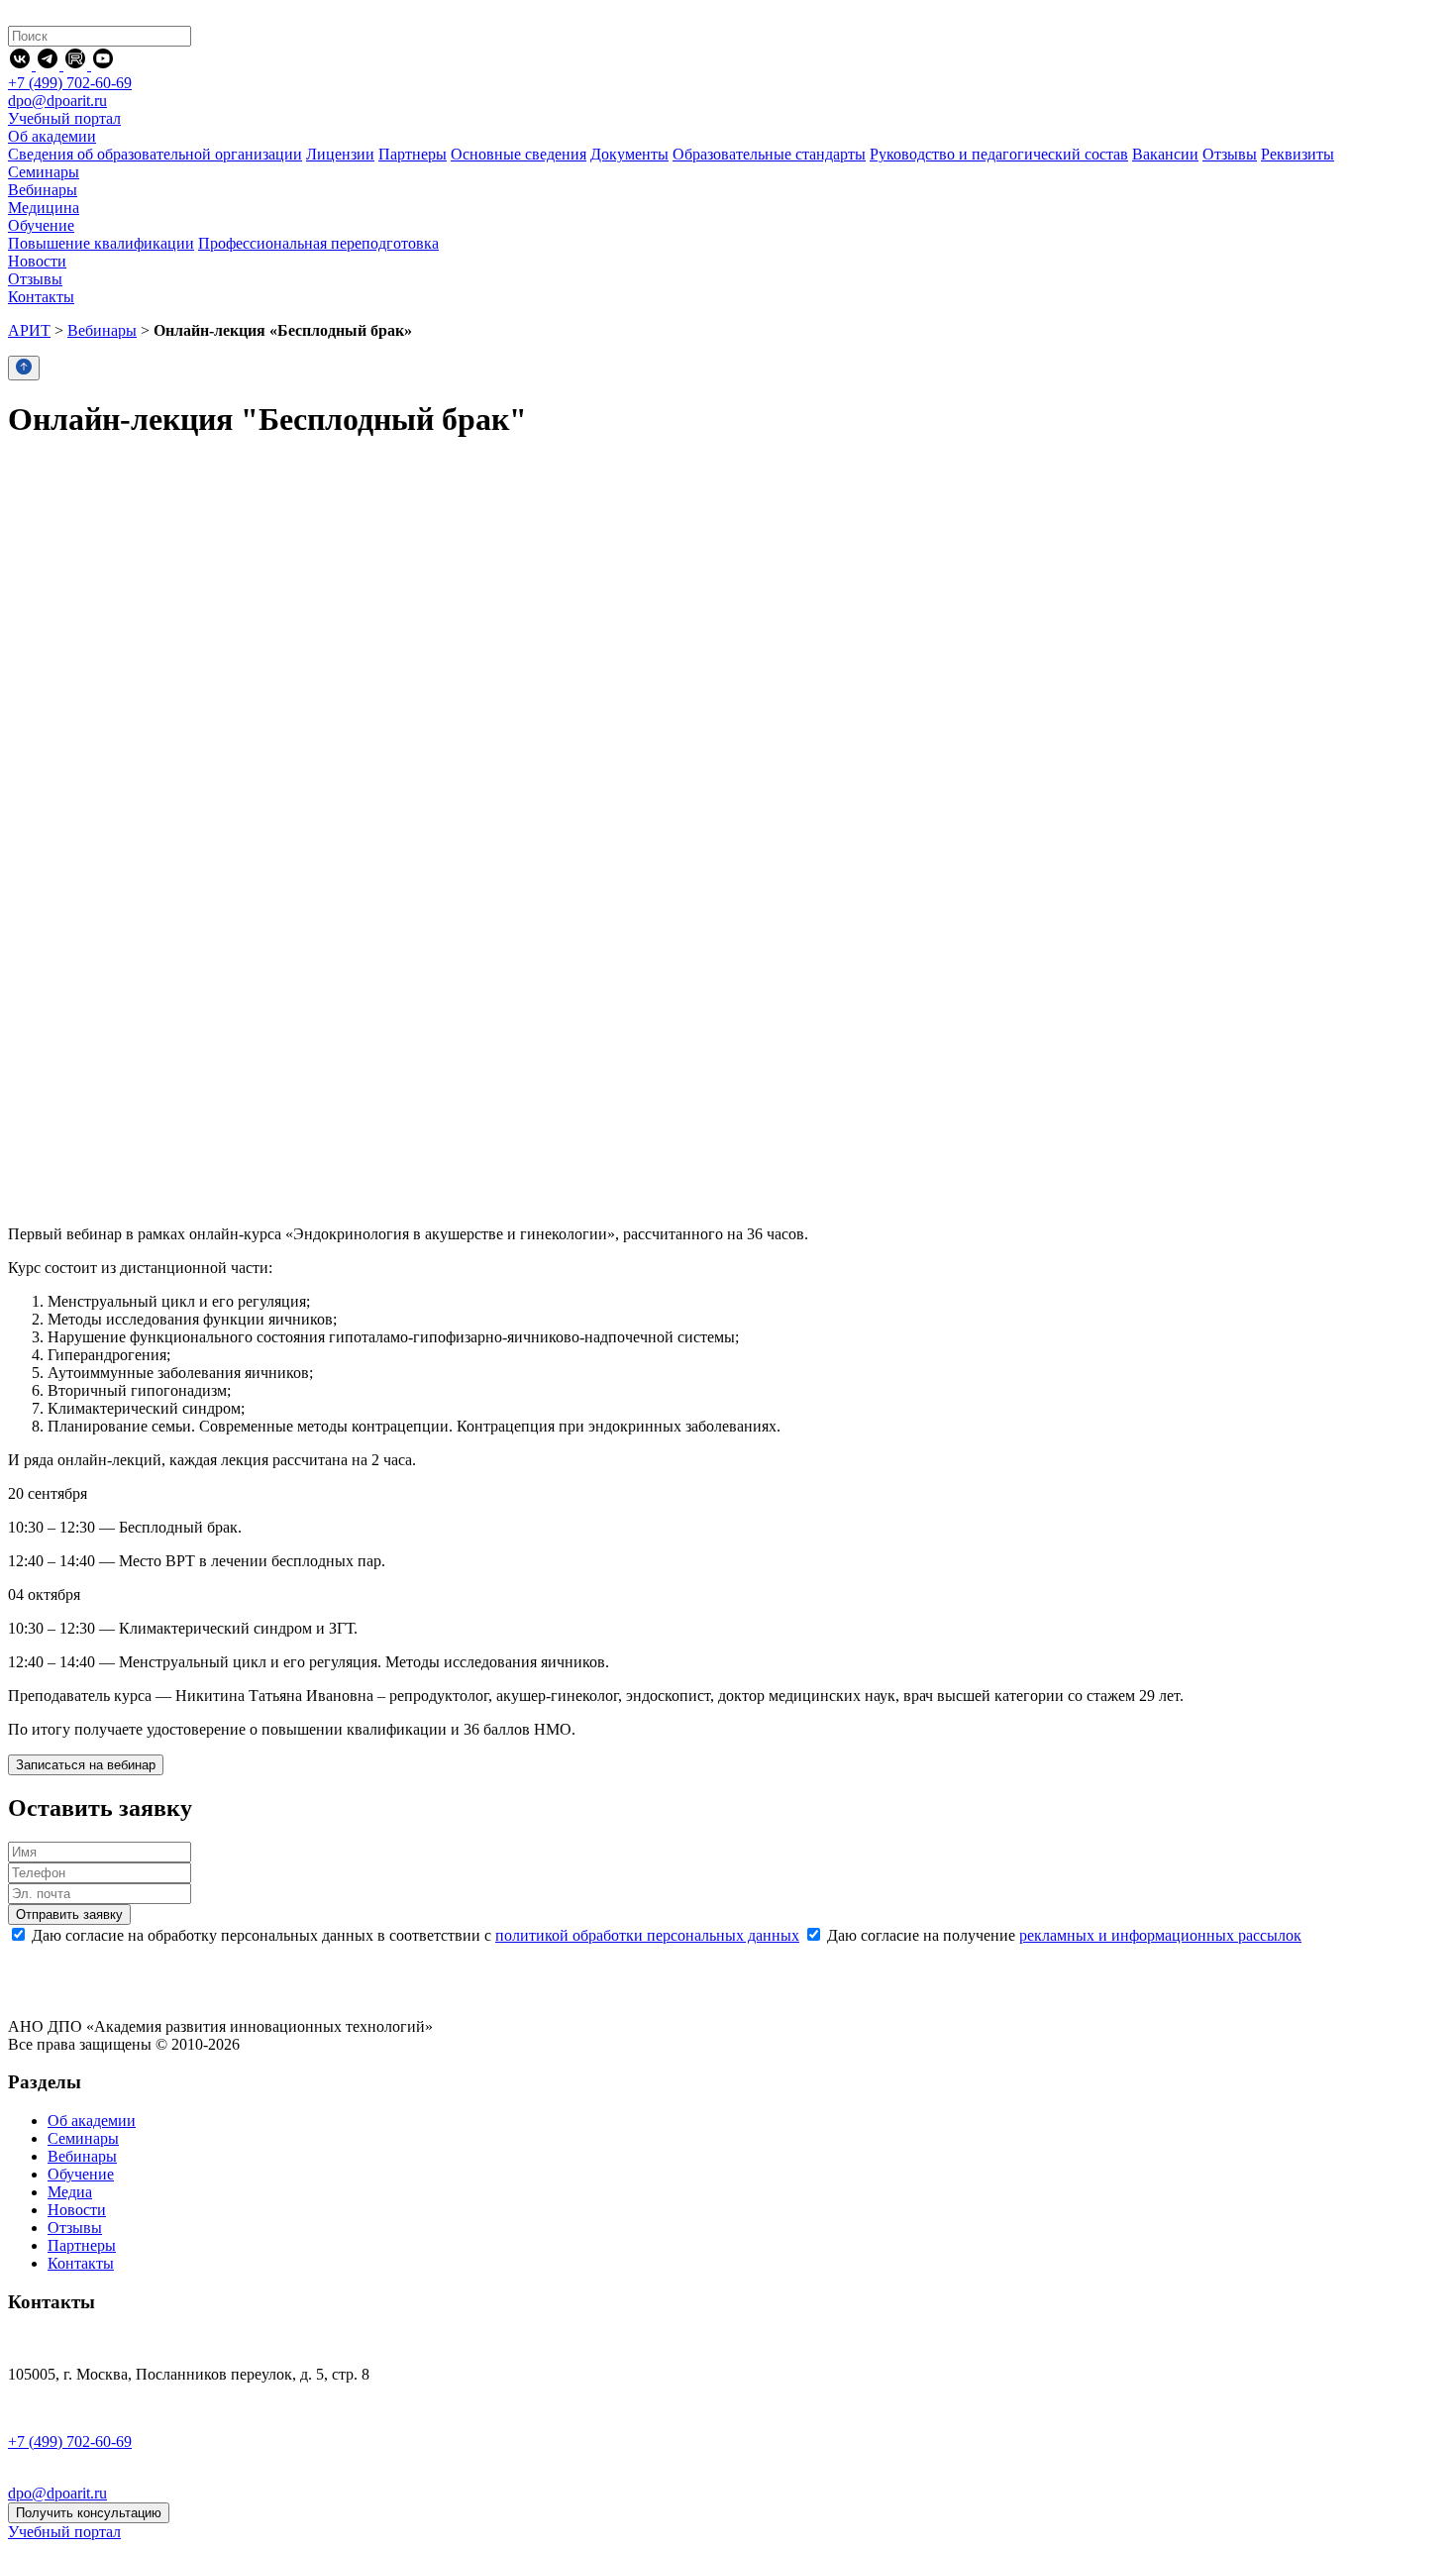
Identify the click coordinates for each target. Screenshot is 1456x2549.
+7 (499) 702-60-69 (70, 83)
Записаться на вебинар (86, 1765)
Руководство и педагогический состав (999, 154)
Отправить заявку (69, 1914)
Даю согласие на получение (1062, 1935)
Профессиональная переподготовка (318, 243)
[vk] (22, 65)
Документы (629, 154)
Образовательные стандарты (769, 154)
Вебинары (102, 330)
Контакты (81, 2263)
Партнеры (413, 154)
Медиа (70, 2192)
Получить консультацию (89, 2513)
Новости (77, 2210)
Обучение (81, 2174)
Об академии (92, 2121)
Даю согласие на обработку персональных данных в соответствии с (414, 1935)
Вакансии (1165, 154)
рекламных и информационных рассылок (1160, 1935)
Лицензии (340, 154)
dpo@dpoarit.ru (57, 101)
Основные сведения (519, 154)
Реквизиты (1298, 154)
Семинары (83, 2138)
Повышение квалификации (101, 243)
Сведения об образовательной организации (155, 154)
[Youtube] (103, 65)
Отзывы (1230, 154)
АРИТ (29, 330)
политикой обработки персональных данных (647, 1935)
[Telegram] (50, 65)
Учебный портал (64, 118)
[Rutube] (77, 65)
